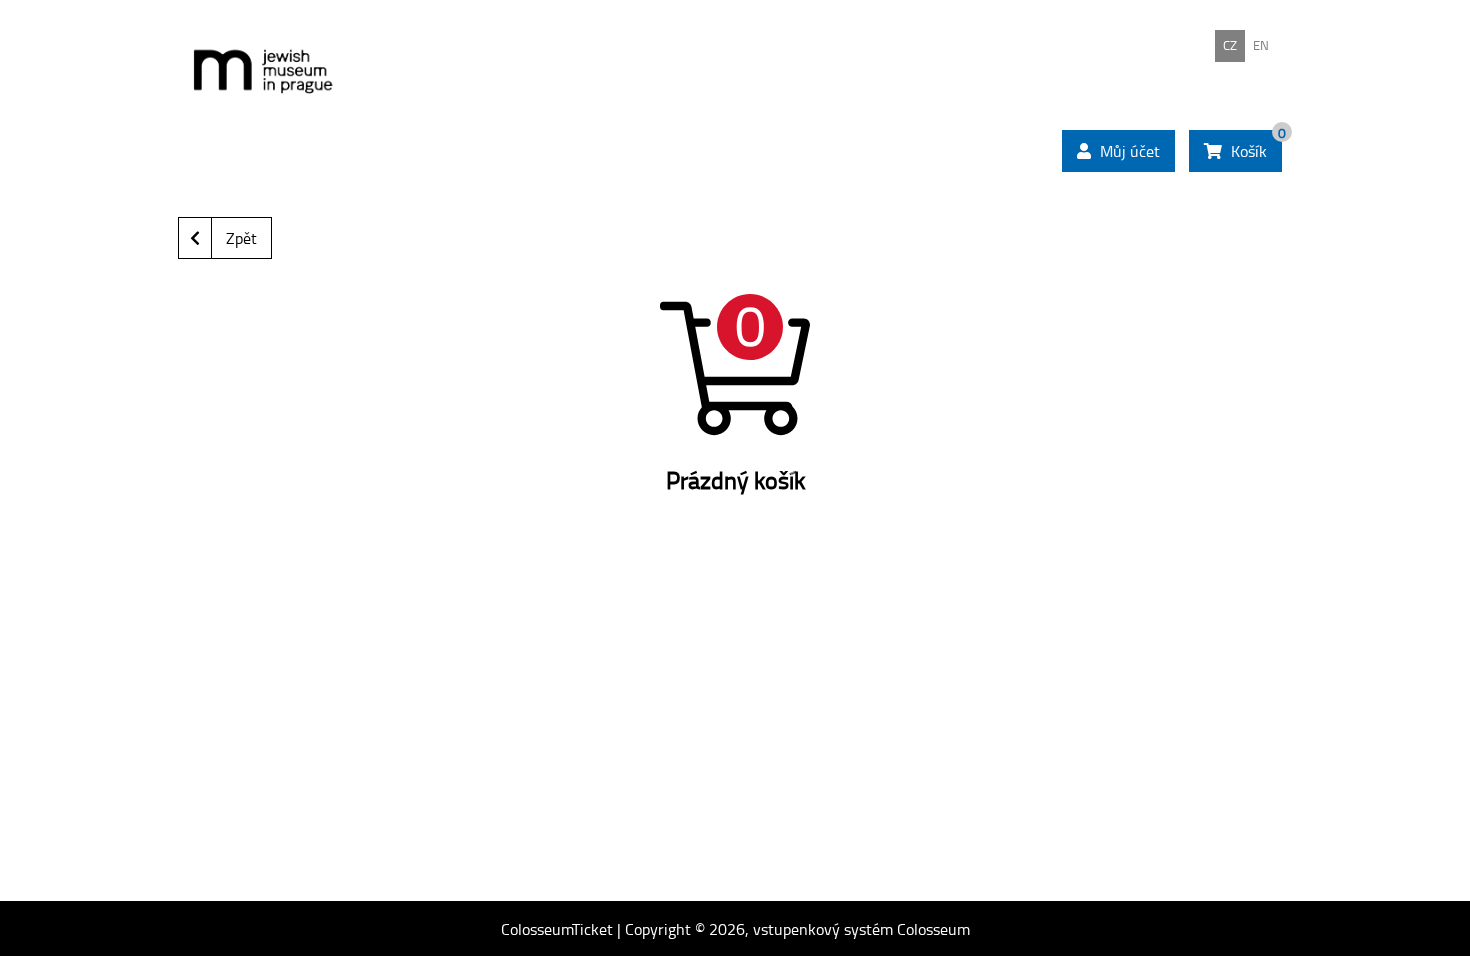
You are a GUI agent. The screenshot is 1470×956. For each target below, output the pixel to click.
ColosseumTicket (557, 929)
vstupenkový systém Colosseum (861, 929)
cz (1230, 45)
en (1261, 45)
